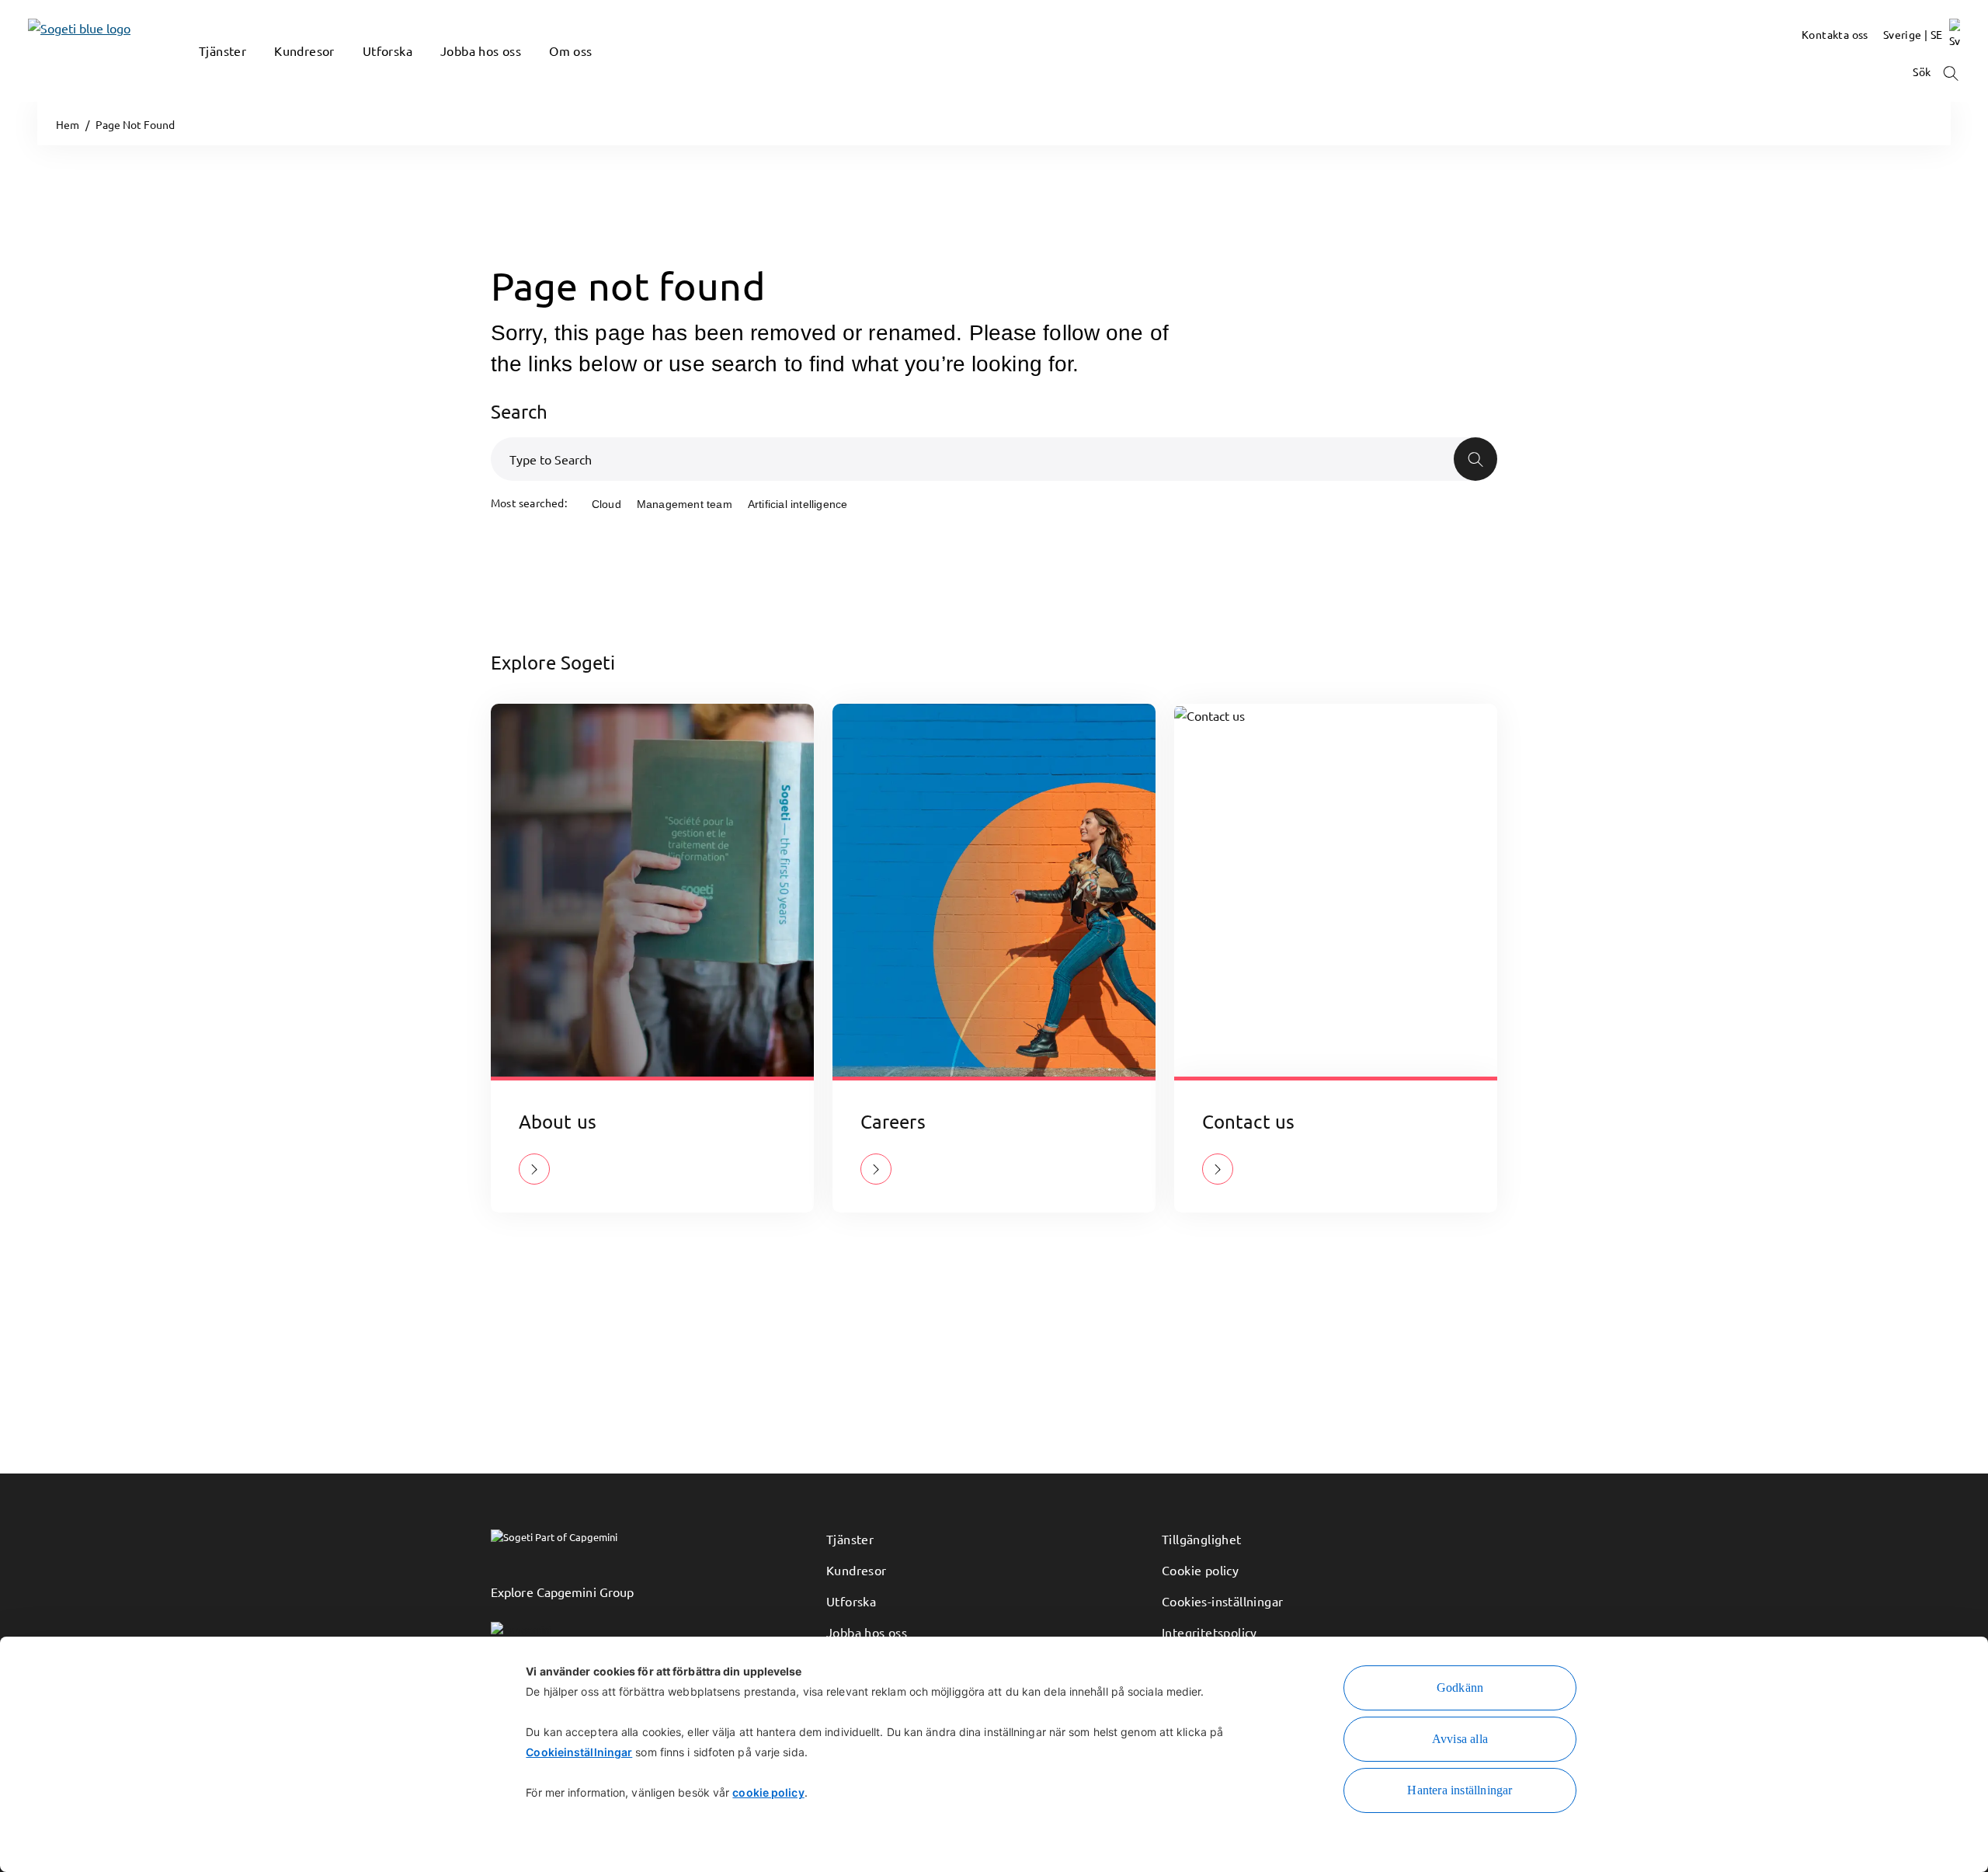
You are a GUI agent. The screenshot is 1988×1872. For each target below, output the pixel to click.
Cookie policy (1200, 1570)
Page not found (628, 285)
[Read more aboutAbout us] (534, 1169)
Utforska (851, 1601)
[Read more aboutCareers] (876, 1169)
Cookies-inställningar (1222, 1601)
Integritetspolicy (1209, 1632)
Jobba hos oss (867, 1632)
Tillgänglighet (1202, 1539)
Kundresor (857, 1570)
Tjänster (850, 1539)
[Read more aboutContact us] (1218, 1169)
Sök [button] (1923, 71)
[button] (207, 74)
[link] (56, 51)
